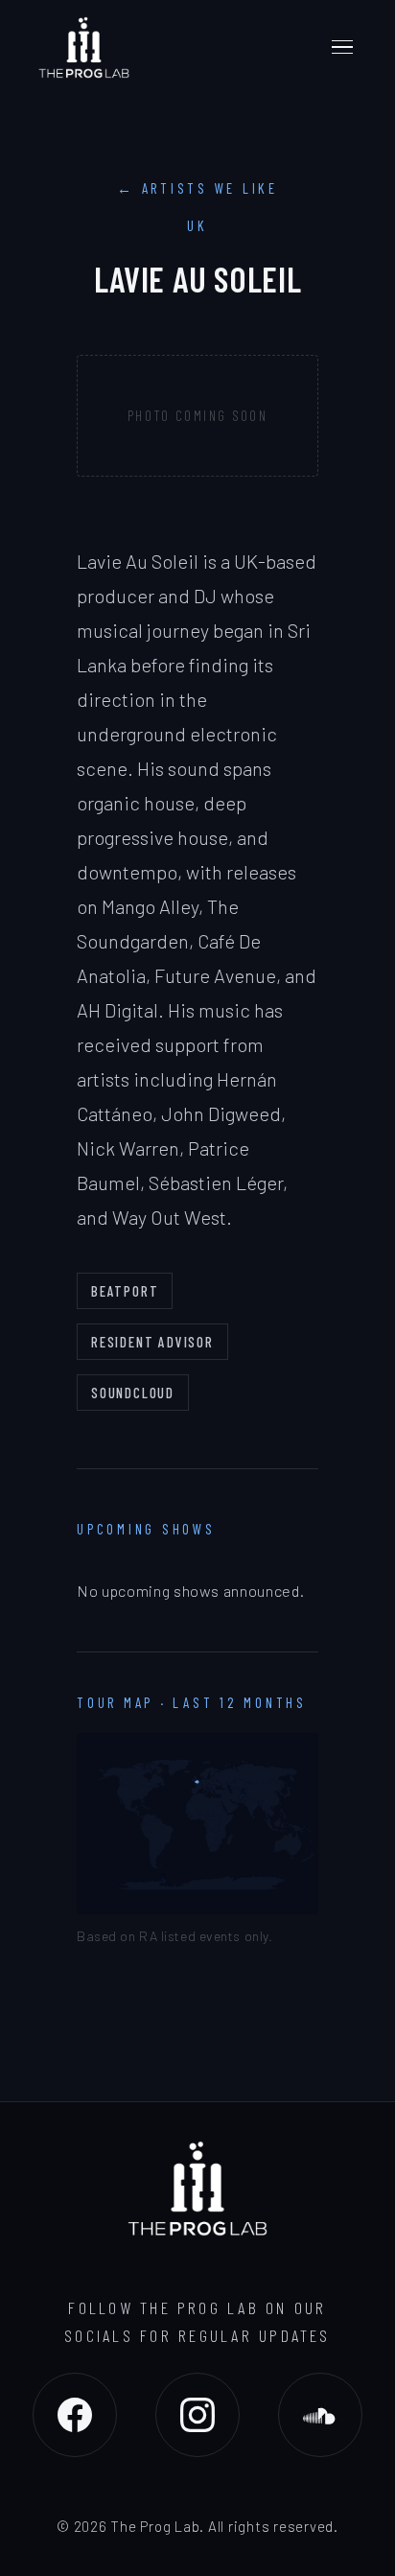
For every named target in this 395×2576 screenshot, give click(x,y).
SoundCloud (133, 1393)
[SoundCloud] (320, 2415)
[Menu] (342, 47)
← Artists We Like (197, 188)
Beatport (125, 1291)
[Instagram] (197, 2415)
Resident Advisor (152, 1342)
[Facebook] (75, 2415)
